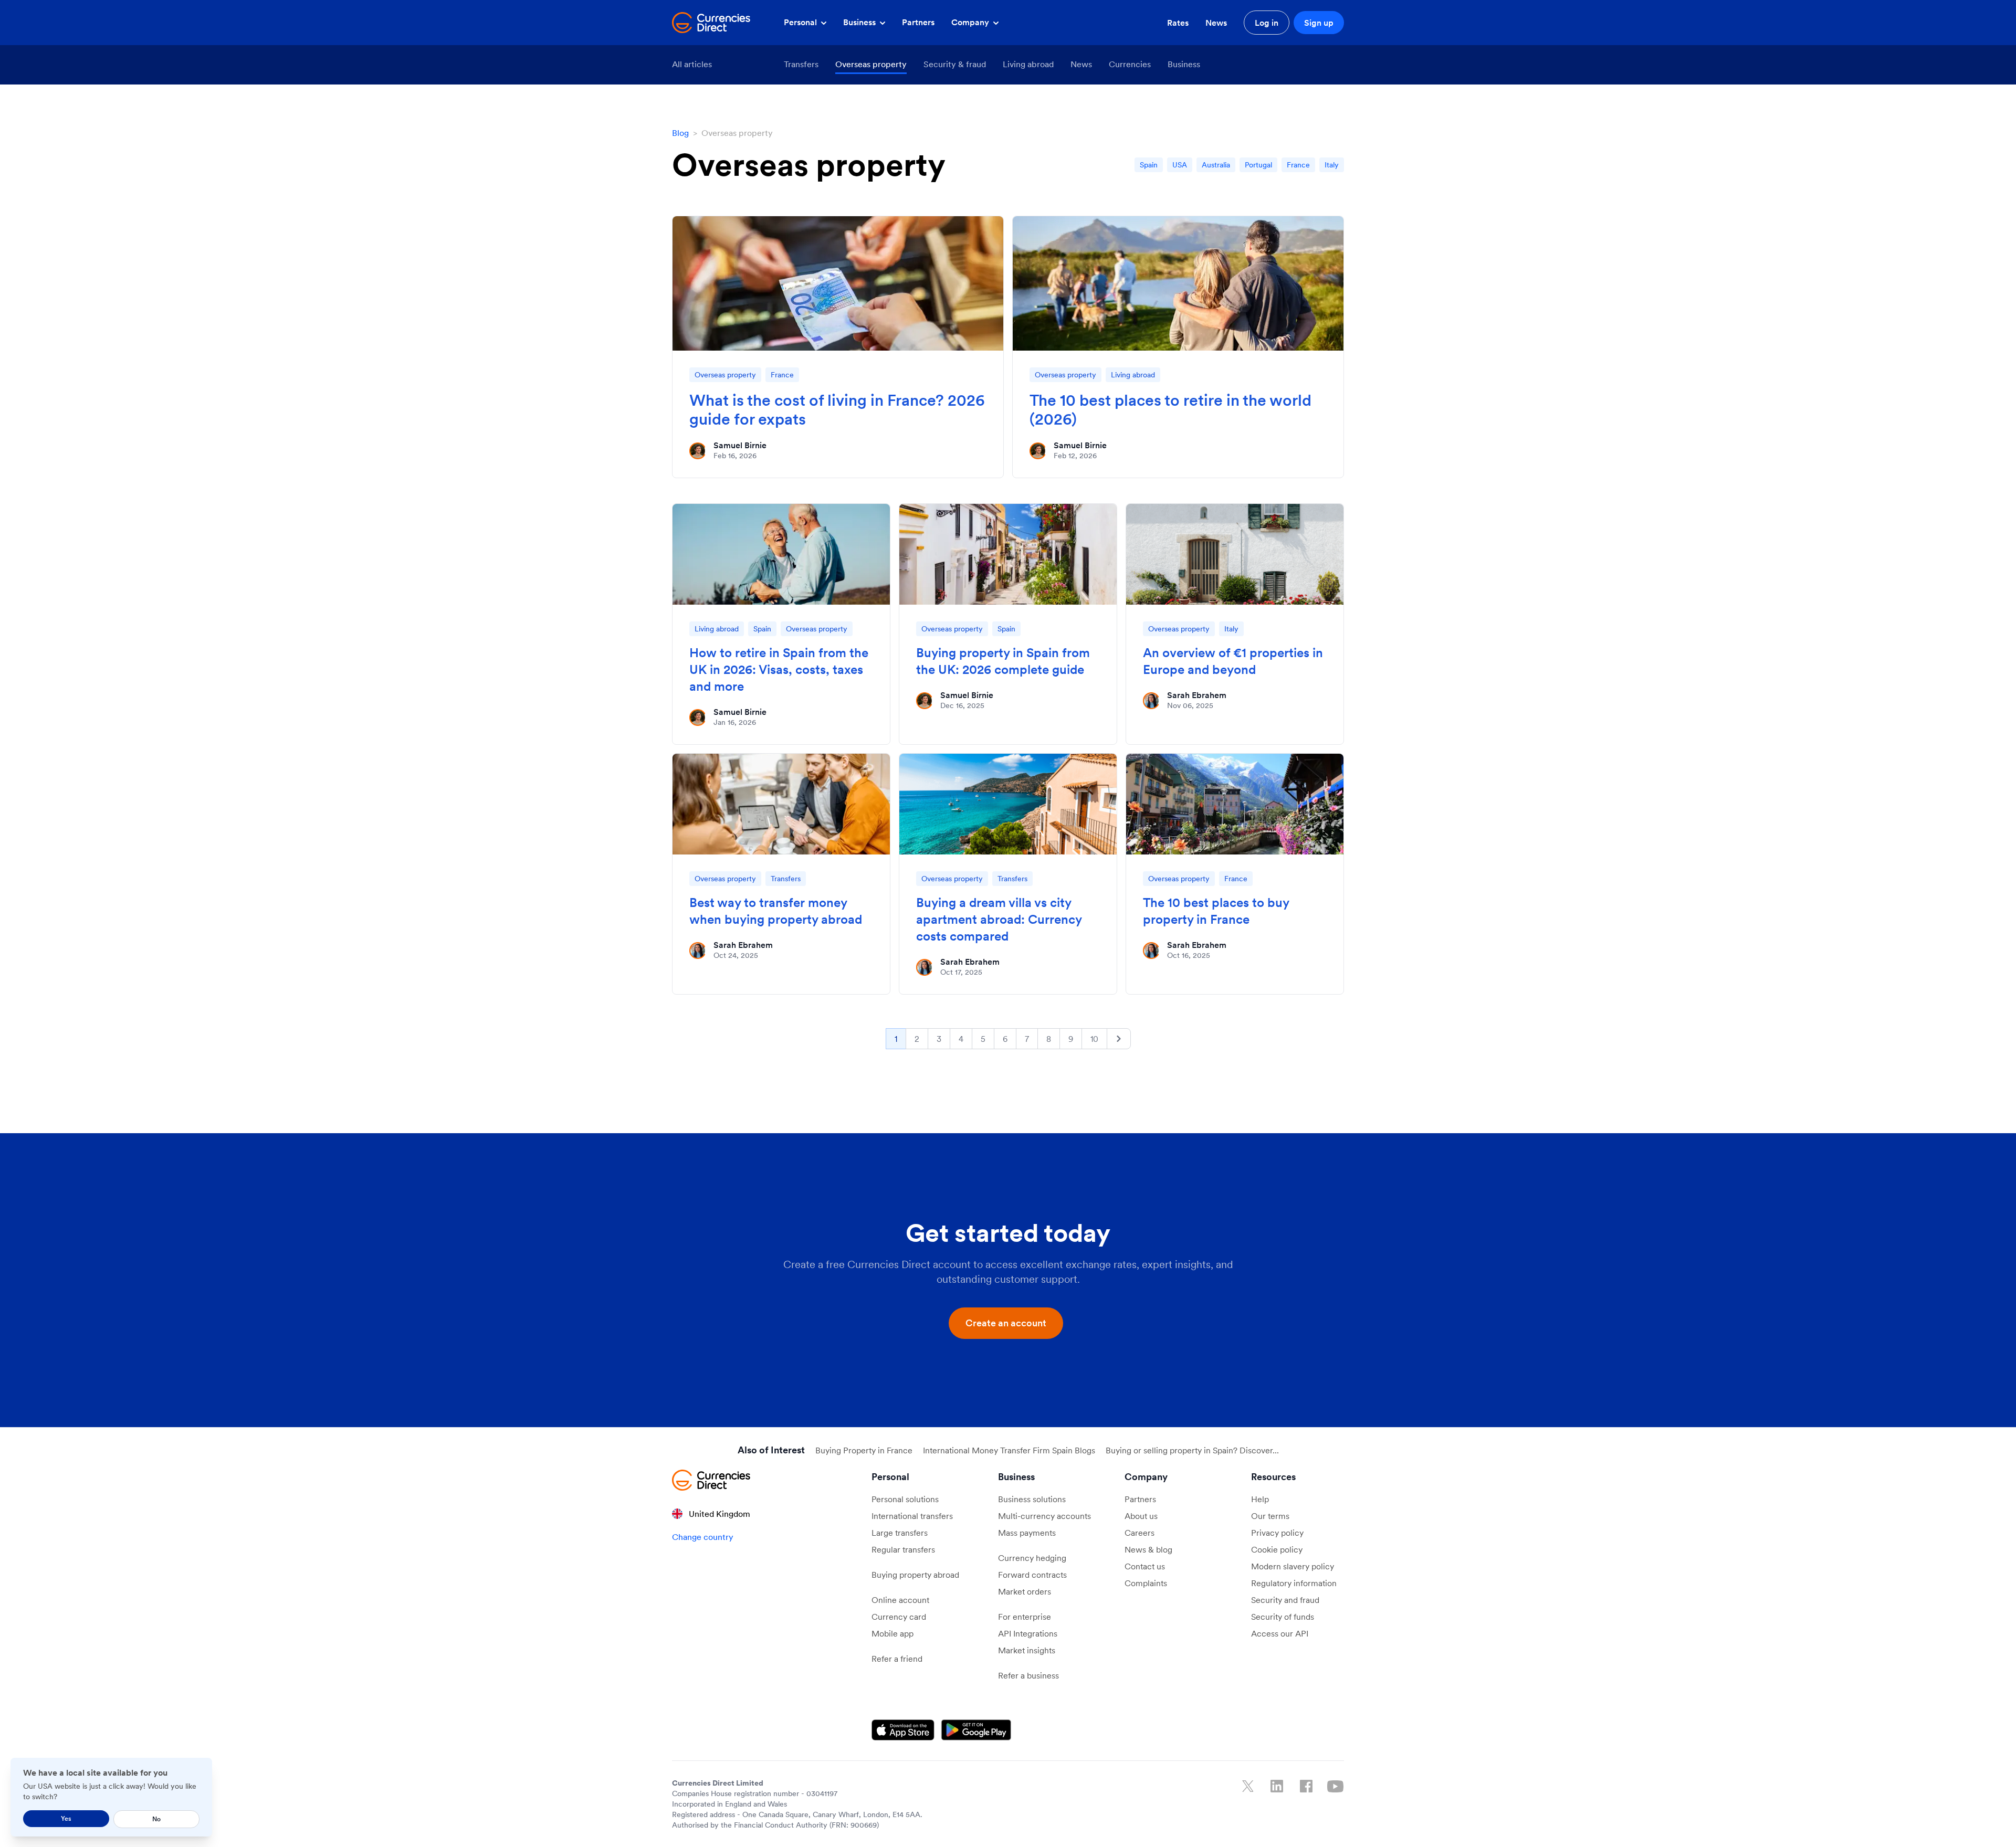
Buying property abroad (915, 1575)
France (1298, 165)
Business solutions (1032, 1499)
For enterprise (1025, 1617)
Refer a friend (897, 1659)
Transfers (801, 64)
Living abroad (1028, 64)
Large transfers (900, 1533)
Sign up (1319, 23)
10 (1094, 1039)
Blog (680, 133)
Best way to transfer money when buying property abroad (776, 911)
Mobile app (892, 1633)
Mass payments (1027, 1533)
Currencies (1130, 64)
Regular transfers (903, 1549)
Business (860, 22)
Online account (900, 1600)
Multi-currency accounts (1044, 1516)
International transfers (912, 1516)
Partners (918, 22)
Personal (801, 22)
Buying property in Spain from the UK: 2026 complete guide (1003, 661)
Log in (1267, 23)
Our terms (1270, 1516)
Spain (1149, 165)
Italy (1332, 165)
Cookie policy (1277, 1549)
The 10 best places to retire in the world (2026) (1170, 409)
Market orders (1025, 1591)
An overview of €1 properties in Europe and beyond (1233, 661)
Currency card (899, 1617)
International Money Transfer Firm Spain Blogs (1009, 1450)
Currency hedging (1032, 1558)
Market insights (1027, 1650)
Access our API (1280, 1633)
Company (971, 22)
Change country (703, 1537)
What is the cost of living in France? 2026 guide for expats (837, 409)
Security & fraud (955, 64)
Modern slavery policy (1293, 1566)
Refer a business (1028, 1675)
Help (1260, 1499)
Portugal (1258, 165)
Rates (1178, 23)
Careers (1140, 1533)
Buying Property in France (864, 1450)
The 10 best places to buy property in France (1216, 911)
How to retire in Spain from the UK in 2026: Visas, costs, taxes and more (779, 669)
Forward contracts (1032, 1575)
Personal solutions (905, 1499)
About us (1141, 1516)
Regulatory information (1294, 1583)
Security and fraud (1285, 1600)
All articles (692, 64)
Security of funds (1283, 1617)
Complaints (1146, 1583)
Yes (66, 1818)
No (156, 1819)
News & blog (1148, 1549)
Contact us (1145, 1566)
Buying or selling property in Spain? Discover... (1192, 1450)
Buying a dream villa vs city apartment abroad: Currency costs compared (999, 919)
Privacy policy (1277, 1533)
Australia (1216, 165)
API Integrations (1028, 1633)
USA (1180, 165)
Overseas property (871, 64)
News (1216, 23)
